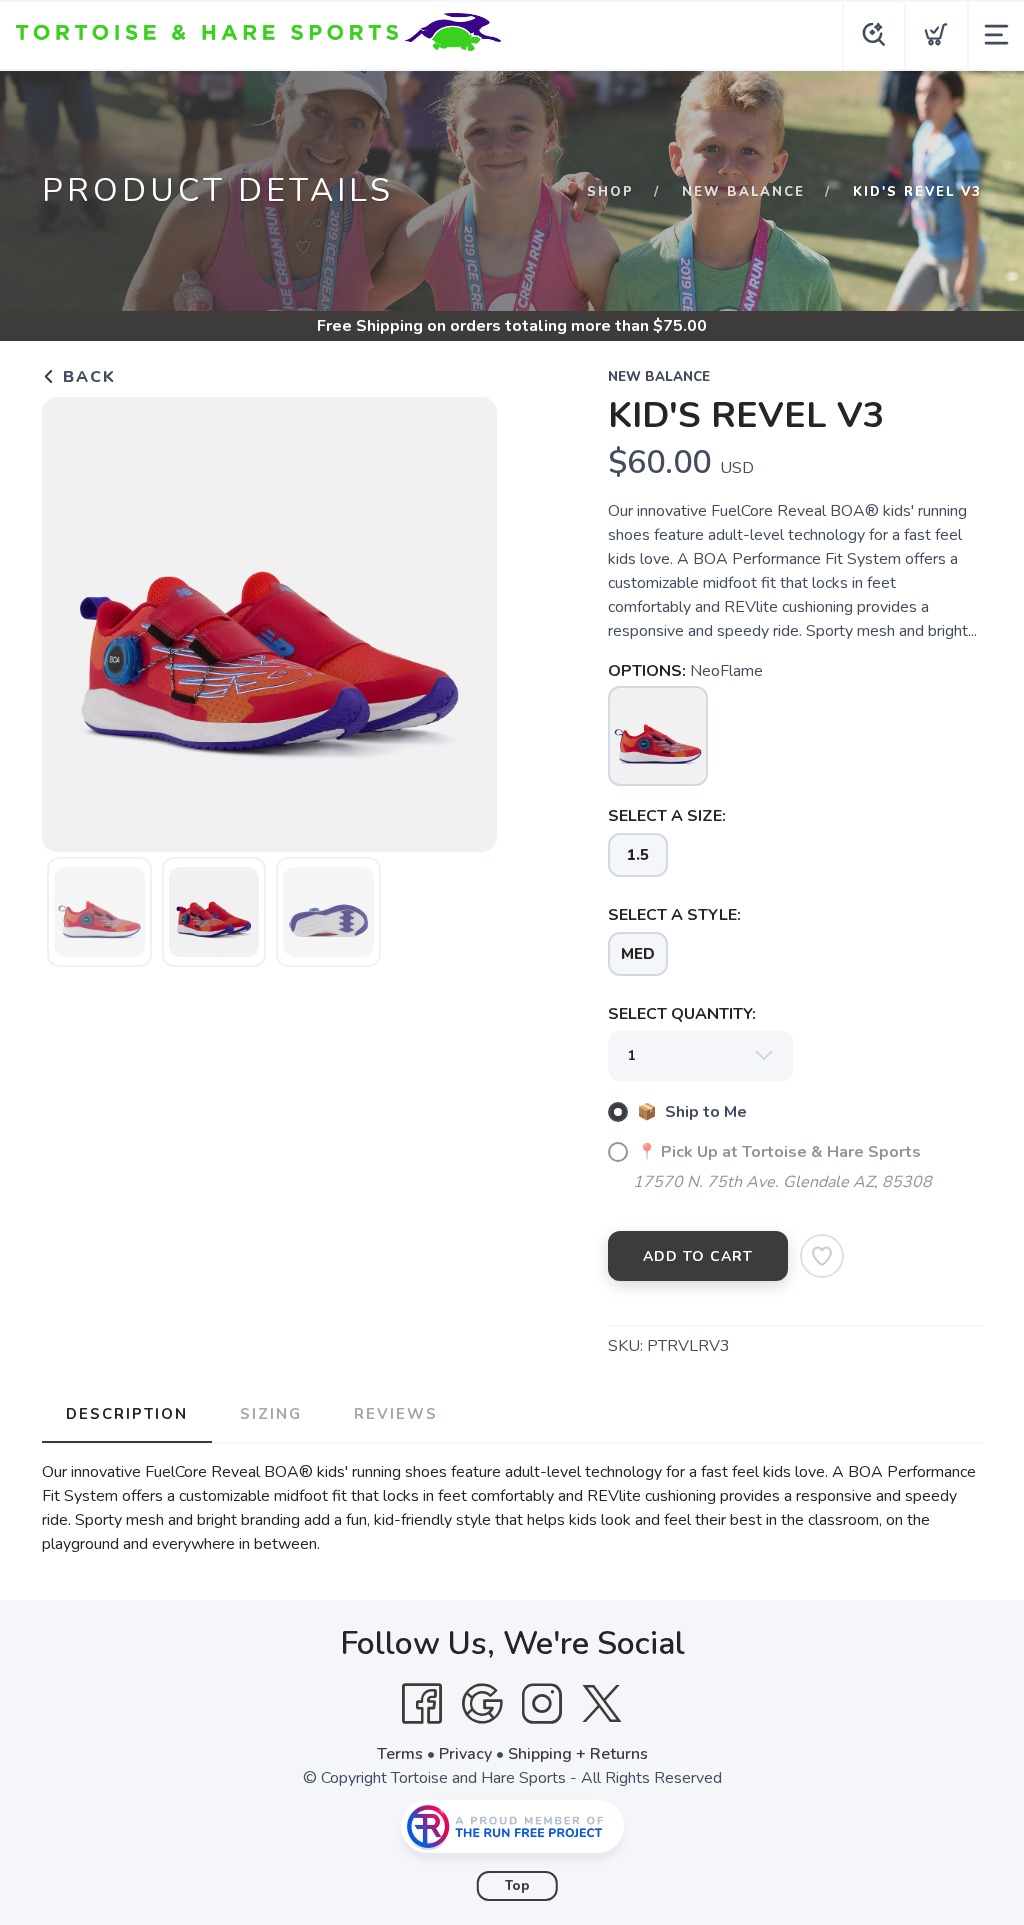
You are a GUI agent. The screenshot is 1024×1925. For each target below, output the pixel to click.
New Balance (743, 192)
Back (86, 377)
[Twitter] (602, 1704)
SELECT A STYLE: (674, 915)
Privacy (465, 1754)
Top (517, 1886)
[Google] (482, 1704)
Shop (610, 192)
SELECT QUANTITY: (682, 1014)
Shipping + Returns (578, 1754)
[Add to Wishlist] (822, 1256)
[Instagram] (542, 1704)
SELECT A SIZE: (667, 816)
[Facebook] (422, 1704)
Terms (400, 1754)
